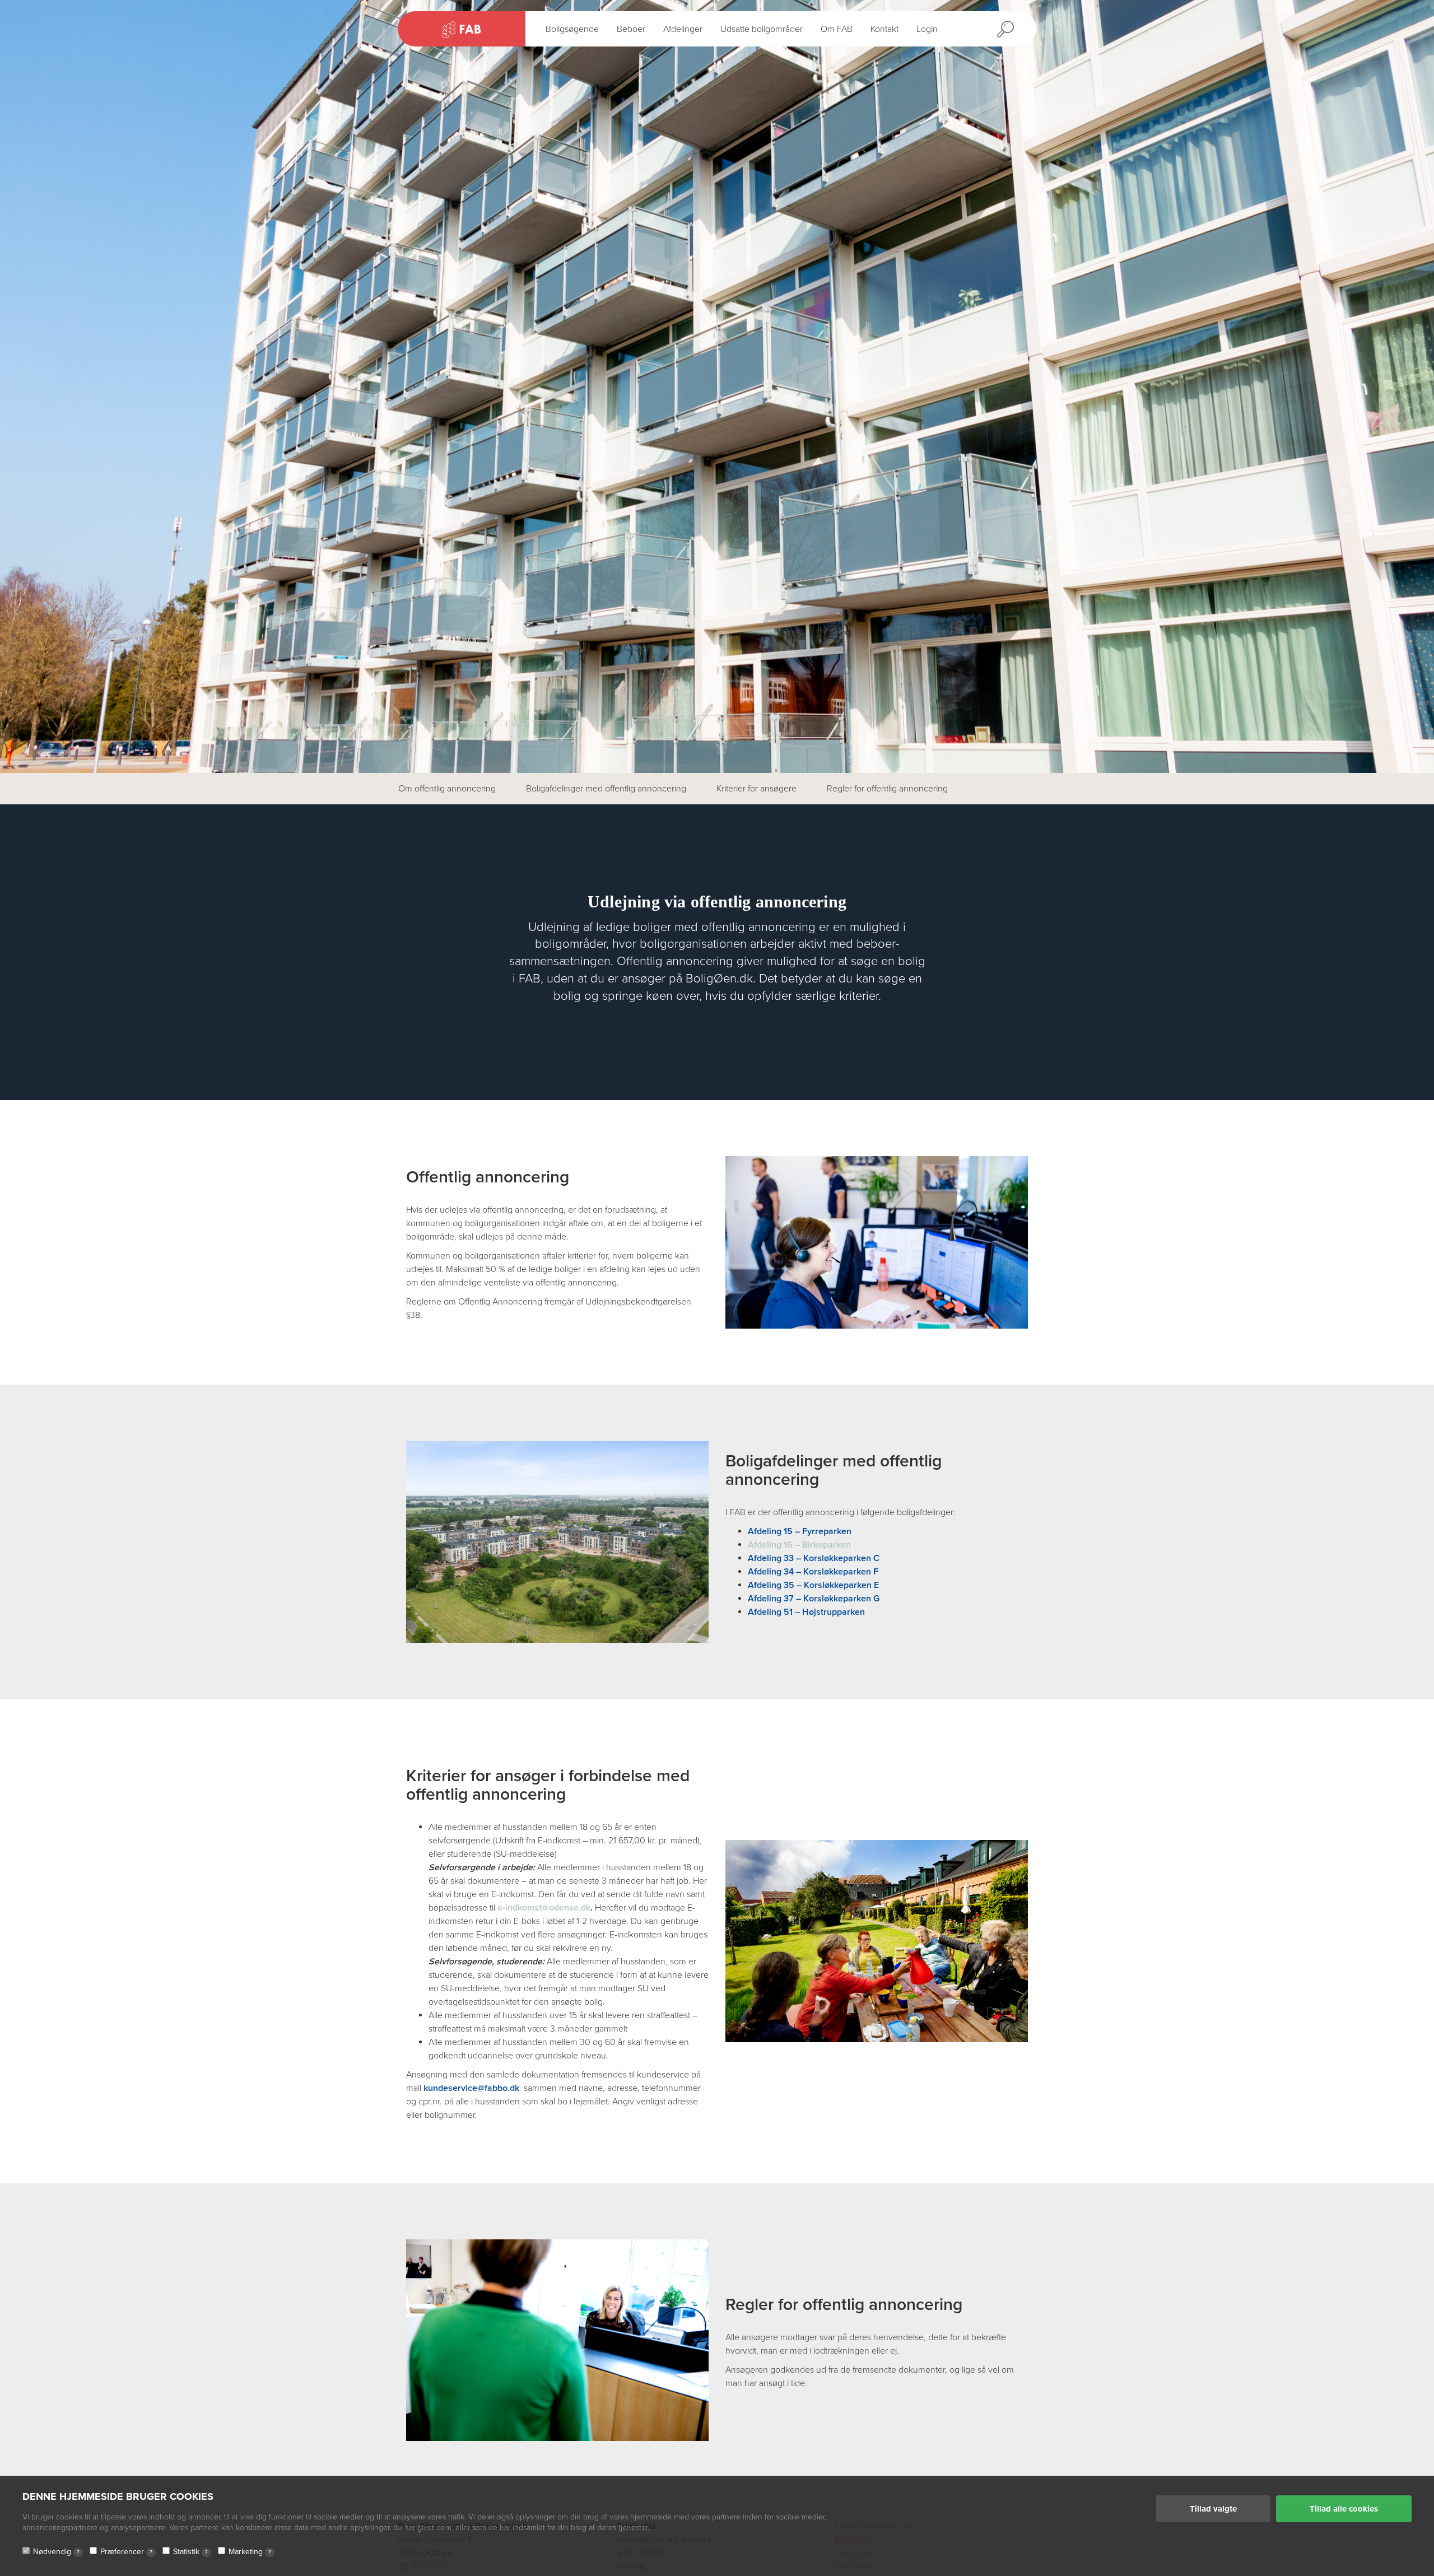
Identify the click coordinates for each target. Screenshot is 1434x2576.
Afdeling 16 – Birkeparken (799, 1545)
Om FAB (837, 29)
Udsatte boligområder (762, 29)
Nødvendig (56, 2552)
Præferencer (126, 2552)
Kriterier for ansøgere (756, 789)
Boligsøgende (572, 29)
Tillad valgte (1213, 2509)
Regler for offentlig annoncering (887, 789)
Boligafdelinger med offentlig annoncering (606, 789)
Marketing (250, 2552)
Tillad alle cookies (1344, 2509)
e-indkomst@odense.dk (544, 1908)
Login (927, 29)
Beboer (631, 29)
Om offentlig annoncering (447, 789)
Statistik (190, 2552)
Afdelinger (683, 29)
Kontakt (884, 29)
